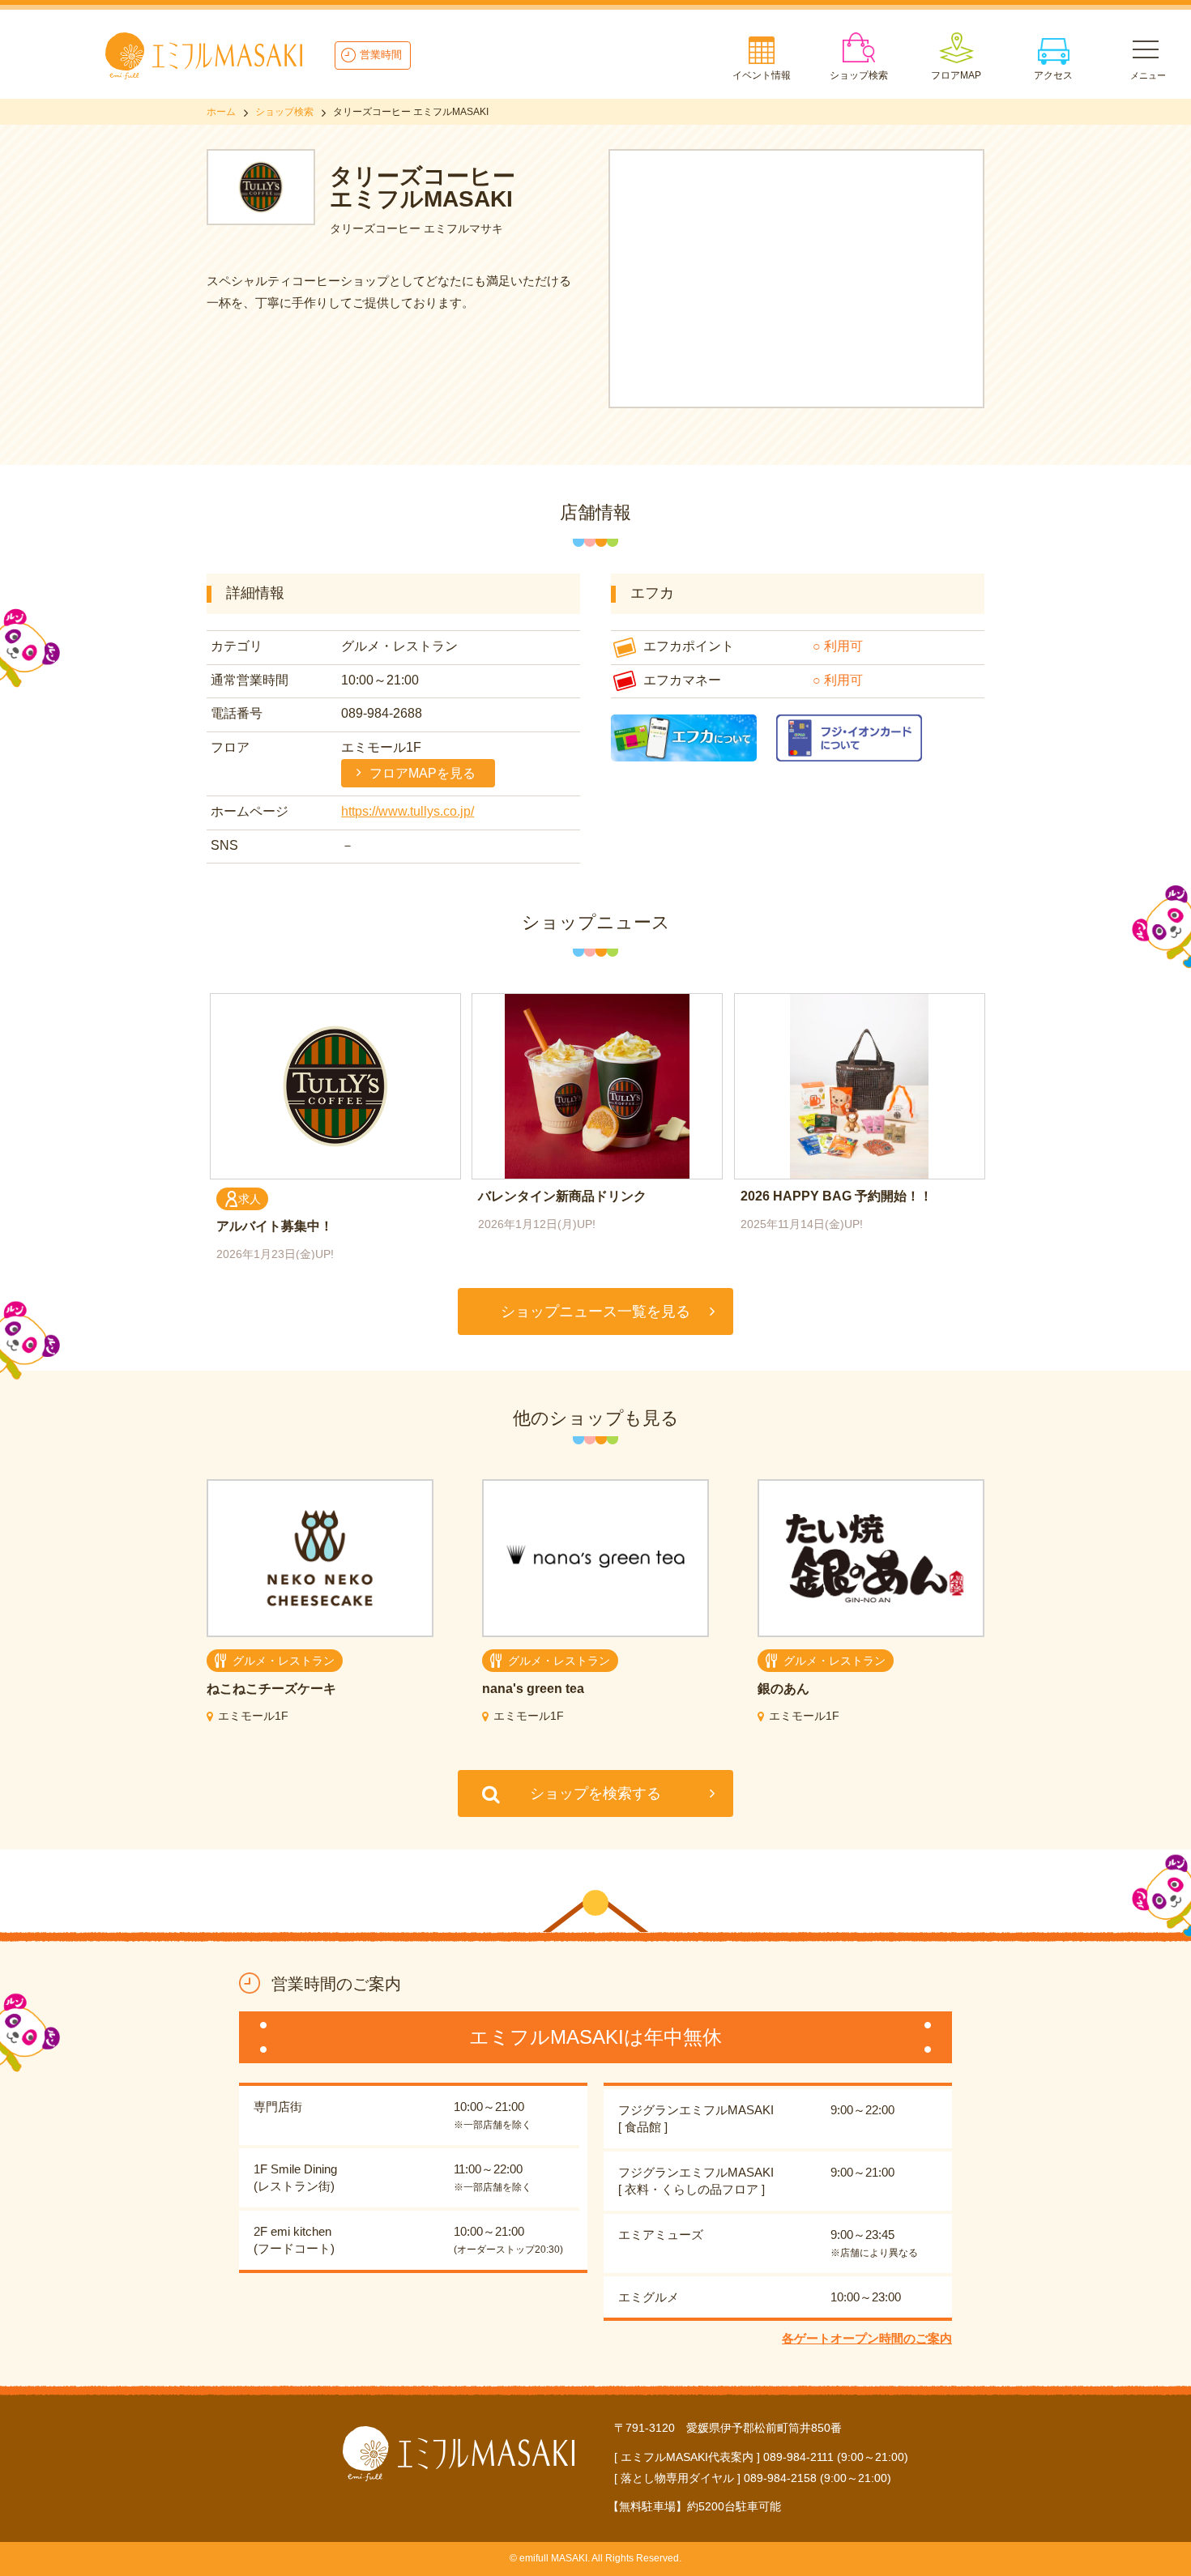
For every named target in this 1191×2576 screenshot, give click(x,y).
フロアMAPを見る (423, 773)
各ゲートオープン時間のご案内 (867, 2338)
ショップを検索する (595, 1793)
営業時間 (381, 55)
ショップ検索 (859, 75)
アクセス (1053, 75)
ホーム (221, 112)
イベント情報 (762, 75)
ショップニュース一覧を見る (595, 1311)
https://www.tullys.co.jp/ (408, 811)
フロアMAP (956, 75)
